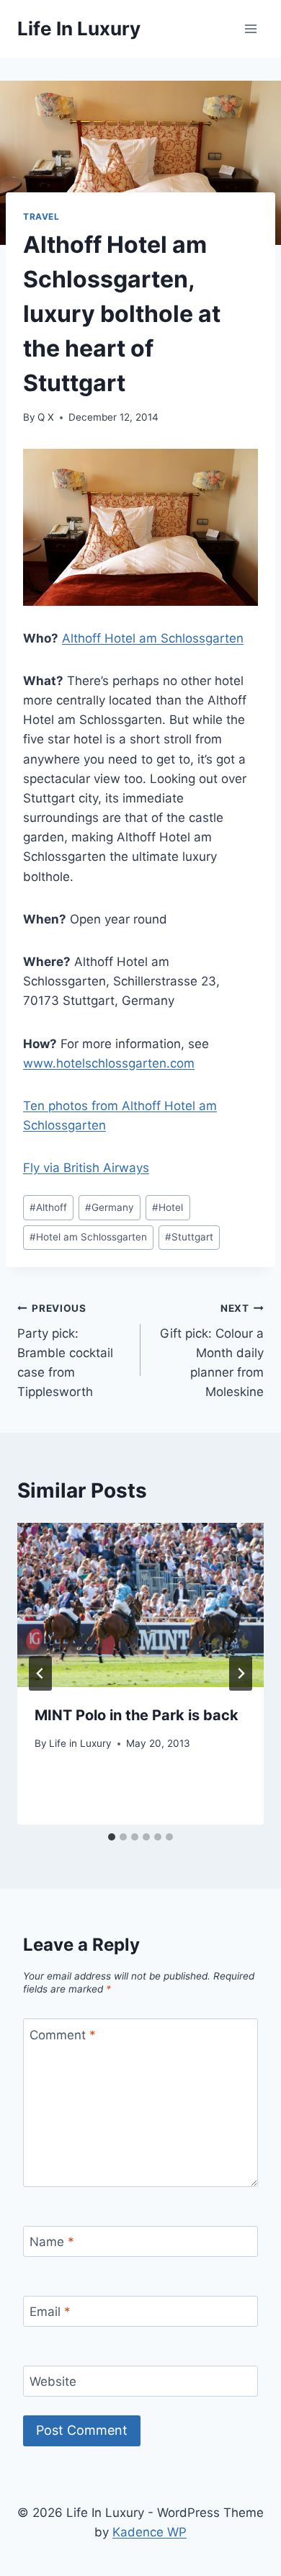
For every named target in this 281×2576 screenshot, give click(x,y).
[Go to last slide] (40, 1673)
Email (50, 2312)
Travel (41, 216)
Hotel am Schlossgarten (88, 1237)
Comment (63, 2035)
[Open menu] (250, 28)
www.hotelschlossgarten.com (109, 1063)
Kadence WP (150, 2532)
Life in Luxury (80, 1743)
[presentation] (140, 1605)
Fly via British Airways (86, 1168)
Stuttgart (189, 1237)
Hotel (168, 1207)
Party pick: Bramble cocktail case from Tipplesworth (65, 1351)
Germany (110, 1207)
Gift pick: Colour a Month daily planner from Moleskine (212, 1351)
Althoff (48, 1207)
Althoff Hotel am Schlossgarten (153, 638)
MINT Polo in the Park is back (137, 1715)
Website (53, 2382)
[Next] (241, 1673)
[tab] (112, 1837)
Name (52, 2242)
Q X (46, 417)
